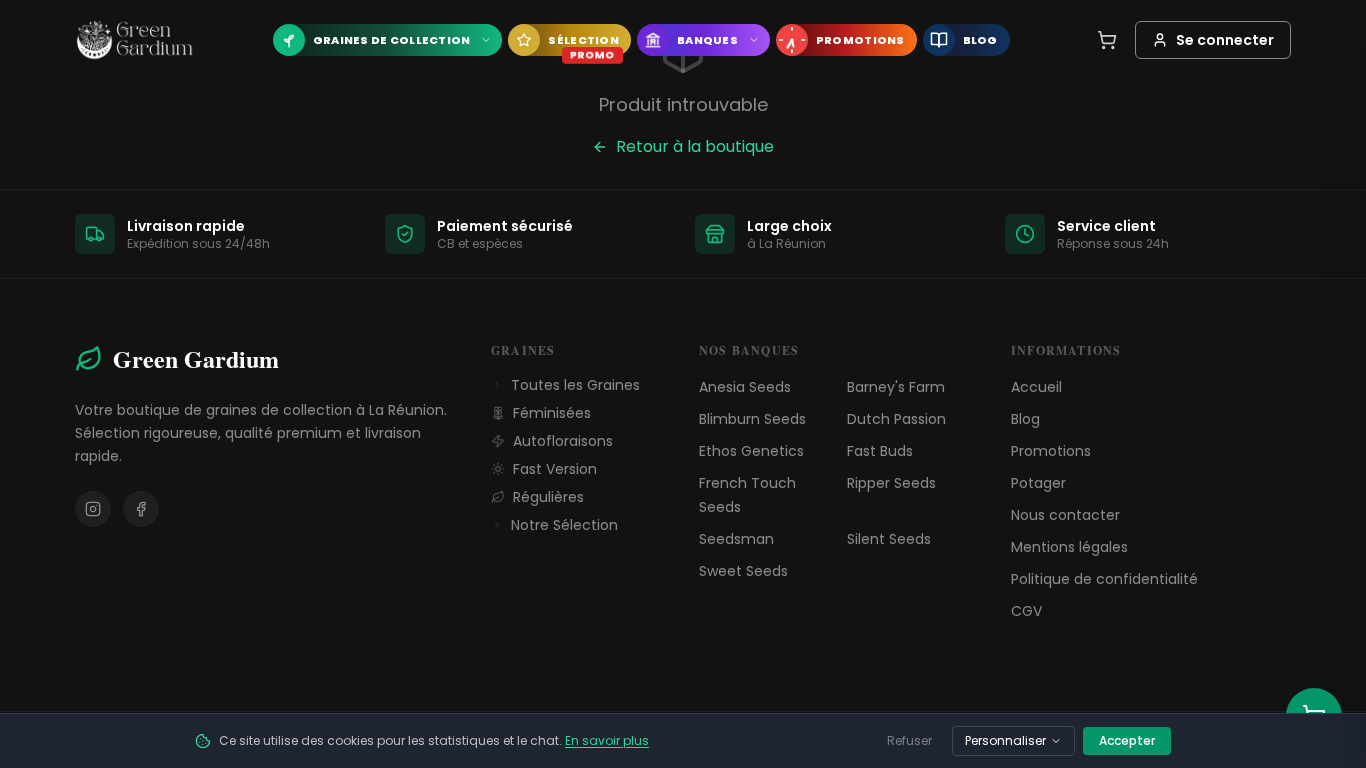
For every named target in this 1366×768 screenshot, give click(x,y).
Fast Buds (880, 451)
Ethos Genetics (751, 451)
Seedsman (736, 539)
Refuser (909, 740)
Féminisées (552, 413)
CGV (1026, 611)
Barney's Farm (896, 387)
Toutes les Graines (575, 385)
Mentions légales (1069, 547)
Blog (1025, 419)
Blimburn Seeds (752, 419)
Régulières (548, 497)
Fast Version (555, 469)
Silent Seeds (889, 539)
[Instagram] (93, 509)
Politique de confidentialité (1104, 579)
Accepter (1127, 740)
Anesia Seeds (745, 387)
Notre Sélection (564, 525)
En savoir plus (607, 740)
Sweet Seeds (743, 571)
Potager (1038, 483)
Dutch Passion (896, 419)
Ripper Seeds (891, 483)
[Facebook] (141, 509)
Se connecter (1225, 40)
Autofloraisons (563, 441)
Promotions (1051, 451)
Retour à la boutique (695, 146)
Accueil (1036, 387)
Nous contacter (1065, 515)
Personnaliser (1005, 740)
